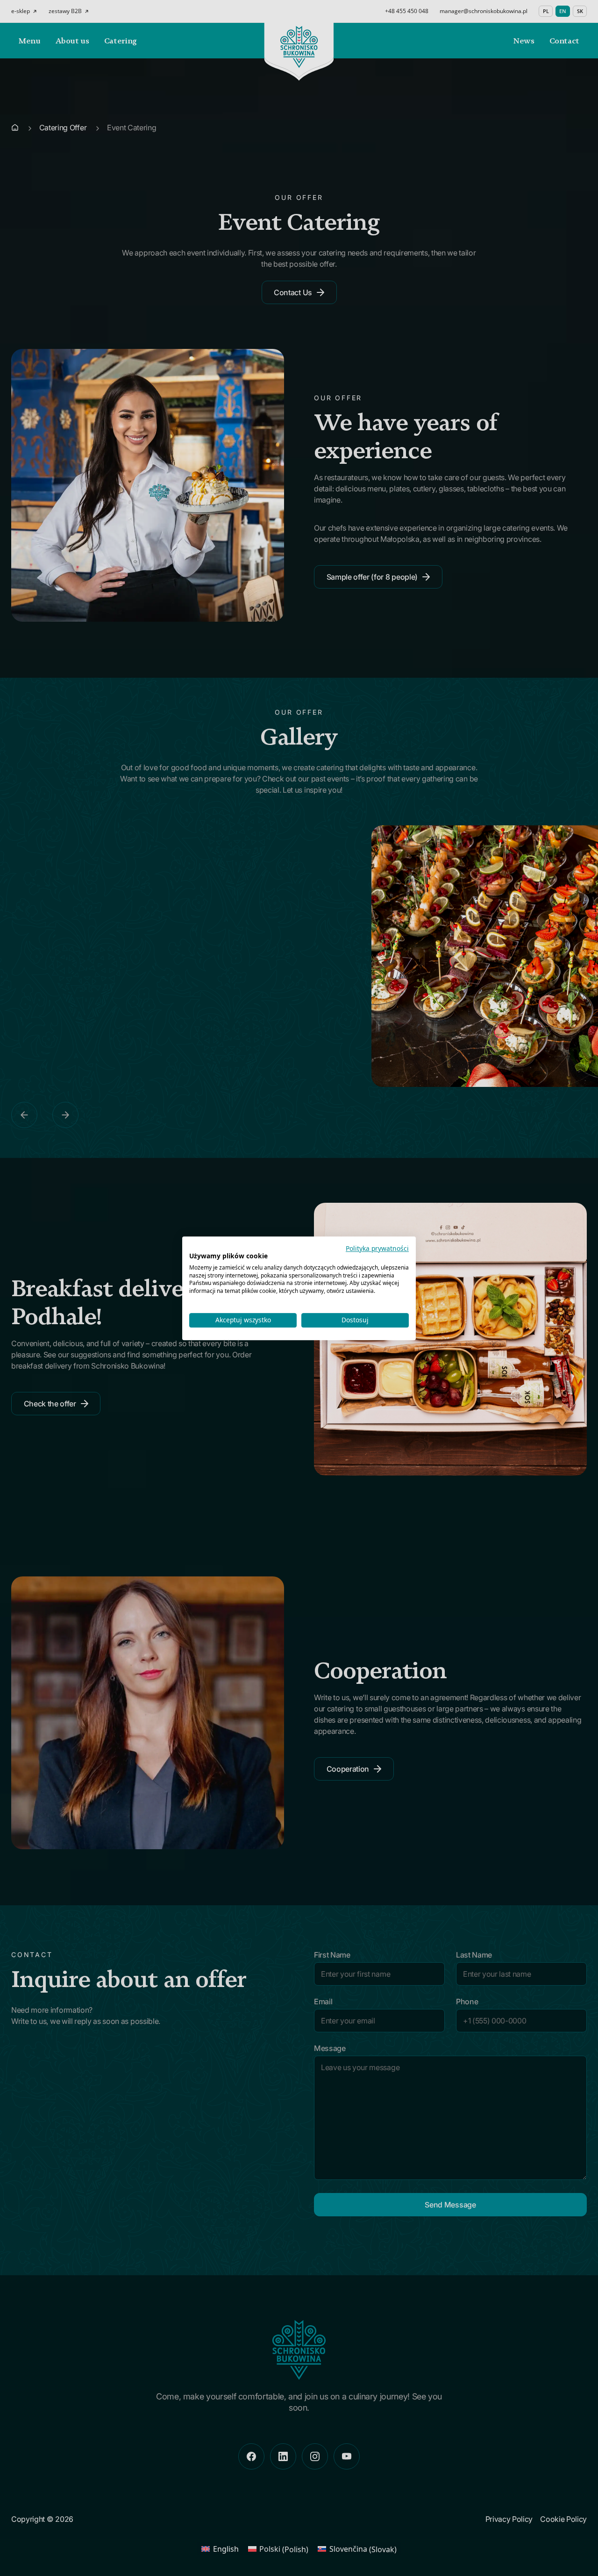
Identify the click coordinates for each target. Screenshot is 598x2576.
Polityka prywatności (377, 1248)
